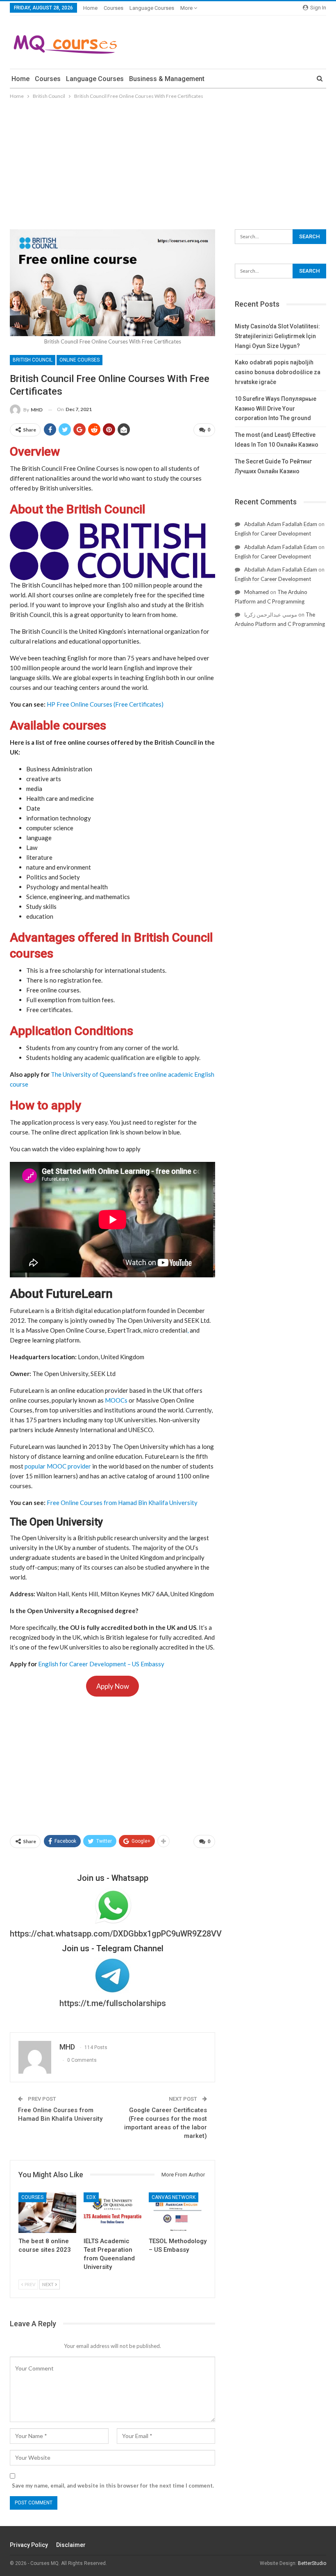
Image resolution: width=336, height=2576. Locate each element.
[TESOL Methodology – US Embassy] (178, 2213)
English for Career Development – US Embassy (101, 1664)
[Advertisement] (168, 162)
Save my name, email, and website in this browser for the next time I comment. (113, 2486)
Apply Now (113, 1686)
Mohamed (257, 592)
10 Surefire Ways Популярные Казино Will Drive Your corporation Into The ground (276, 409)
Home (90, 8)
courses (114, 8)
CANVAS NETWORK (174, 2197)
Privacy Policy (29, 2545)
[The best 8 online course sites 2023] (47, 2213)
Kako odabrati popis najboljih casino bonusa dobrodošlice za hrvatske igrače (278, 372)
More (187, 8)
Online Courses (79, 360)
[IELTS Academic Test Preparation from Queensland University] (112, 2213)
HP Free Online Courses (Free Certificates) (105, 704)
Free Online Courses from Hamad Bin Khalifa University (122, 1503)
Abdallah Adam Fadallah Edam (281, 524)
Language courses (152, 8)
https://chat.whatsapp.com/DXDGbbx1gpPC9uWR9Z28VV (116, 1934)
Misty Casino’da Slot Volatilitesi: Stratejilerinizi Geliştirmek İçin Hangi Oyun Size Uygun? (277, 336)
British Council (33, 360)
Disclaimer (71, 2545)
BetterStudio (312, 2563)
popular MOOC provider (58, 1466)
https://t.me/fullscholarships (113, 2003)
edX (91, 2197)
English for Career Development (273, 533)
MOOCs (116, 1400)
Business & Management (167, 79)
